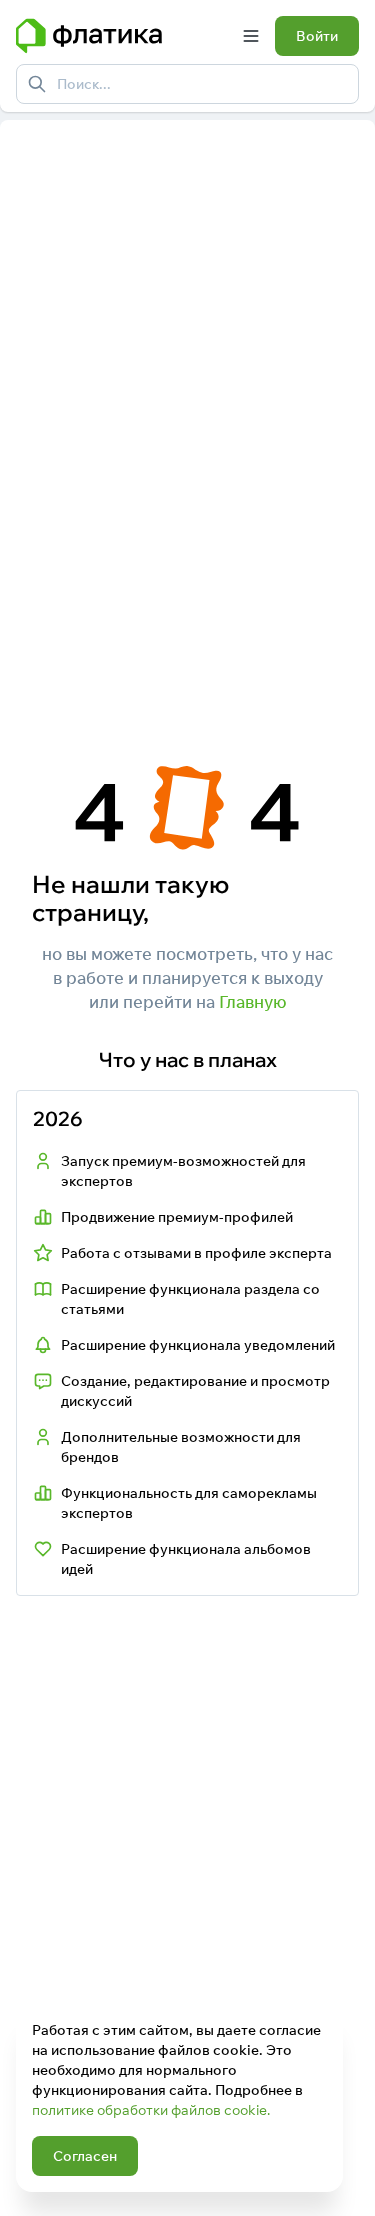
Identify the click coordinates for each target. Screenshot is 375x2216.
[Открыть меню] (251, 36)
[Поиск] (37, 84)
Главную (253, 1001)
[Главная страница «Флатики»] (121, 36)
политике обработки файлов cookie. (151, 2110)
